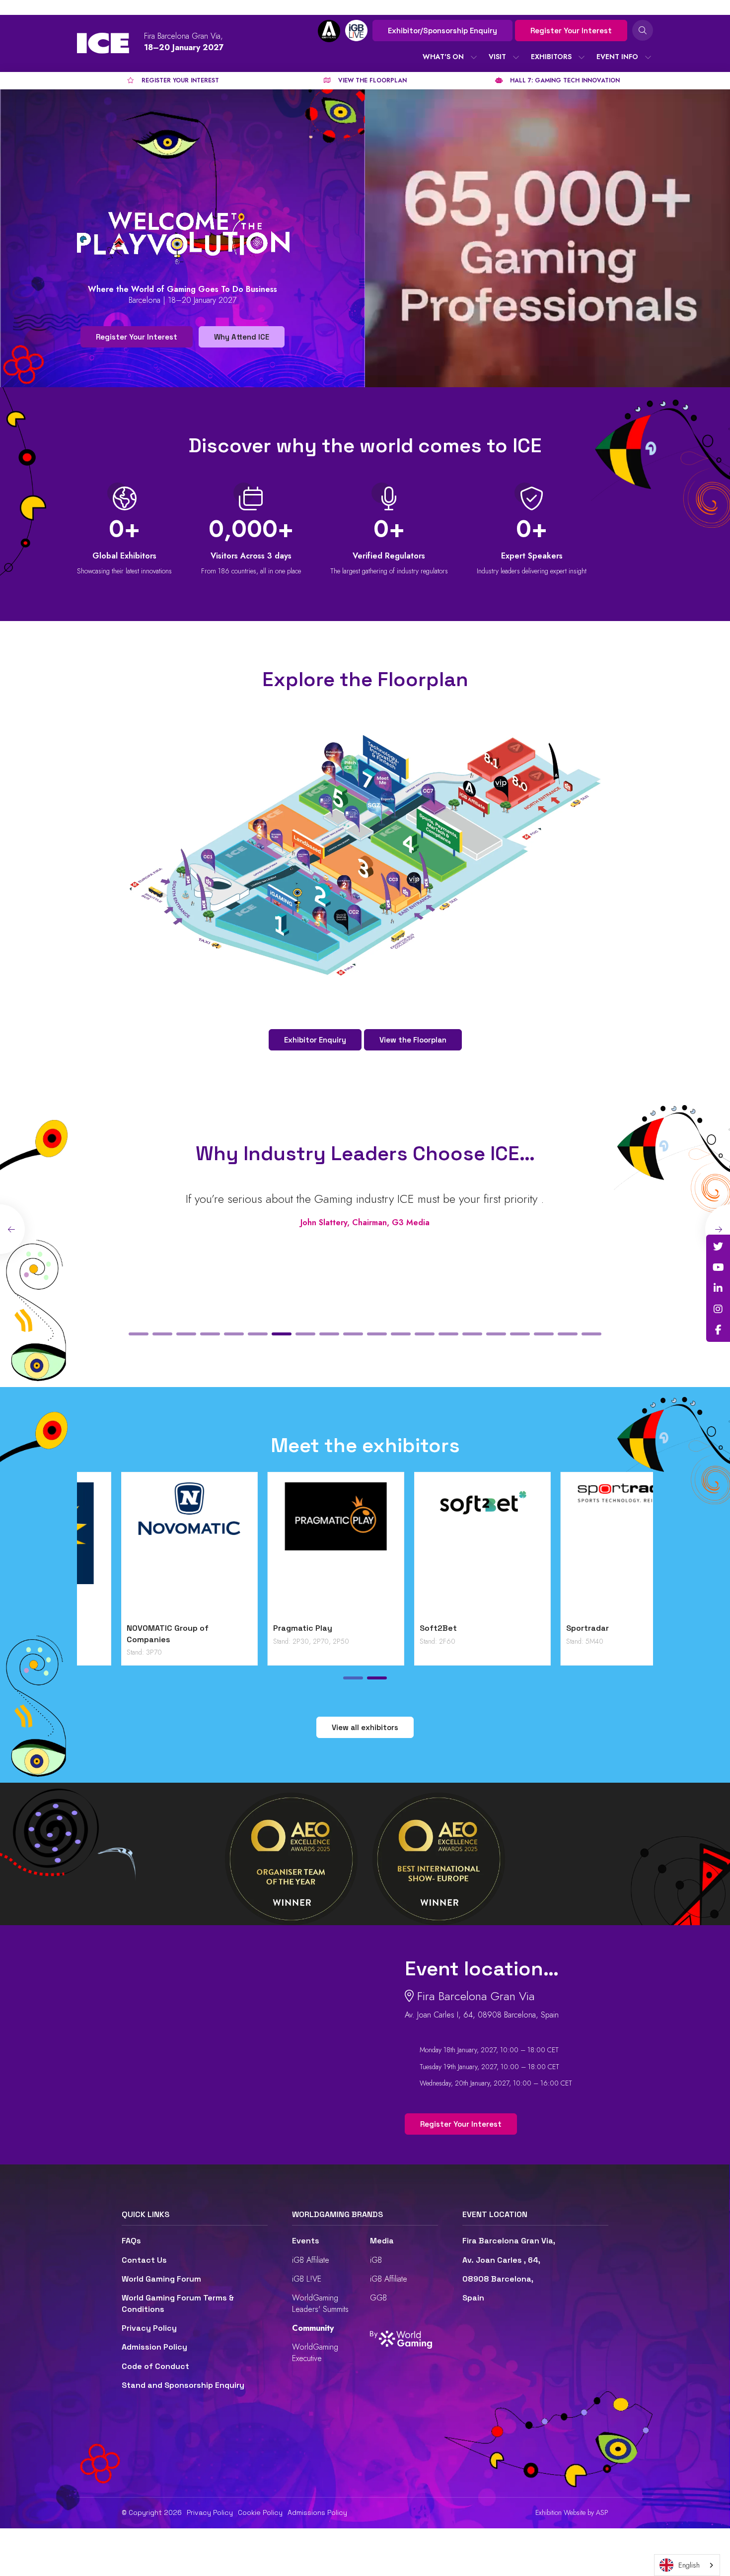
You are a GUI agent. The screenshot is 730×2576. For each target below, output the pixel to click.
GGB (378, 2298)
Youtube (718, 1267)
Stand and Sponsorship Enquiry (183, 2385)
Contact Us (144, 2260)
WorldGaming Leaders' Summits (320, 2303)
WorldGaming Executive (315, 2352)
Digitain (98, 1628)
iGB (376, 2260)
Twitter (718, 1247)
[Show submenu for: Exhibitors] (582, 57)
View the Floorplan (413, 1040)
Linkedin (718, 1288)
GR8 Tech (394, 1628)
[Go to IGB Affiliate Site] (329, 31)
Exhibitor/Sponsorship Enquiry (442, 31)
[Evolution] (292, 1550)
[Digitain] (145, 1550)
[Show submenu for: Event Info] (648, 57)
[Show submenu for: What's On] (474, 57)
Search (643, 30)
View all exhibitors (365, 1727)
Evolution (247, 1628)
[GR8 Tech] (438, 1550)
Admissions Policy (317, 2512)
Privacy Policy (149, 2328)
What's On (443, 57)
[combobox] (687, 2565)
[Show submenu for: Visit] (516, 57)
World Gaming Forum (161, 2279)
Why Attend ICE (242, 337)
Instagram (718, 1309)
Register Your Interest (571, 31)
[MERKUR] (585, 1550)
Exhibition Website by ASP (572, 2513)
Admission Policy (154, 2347)
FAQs (131, 2241)
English (689, 2565)
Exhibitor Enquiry (315, 1040)
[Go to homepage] (103, 43)
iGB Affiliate (311, 2260)
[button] (139, 1334)
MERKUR (538, 1628)
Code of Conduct (155, 2366)
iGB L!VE (307, 2279)
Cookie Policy (260, 2512)
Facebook (718, 1330)
